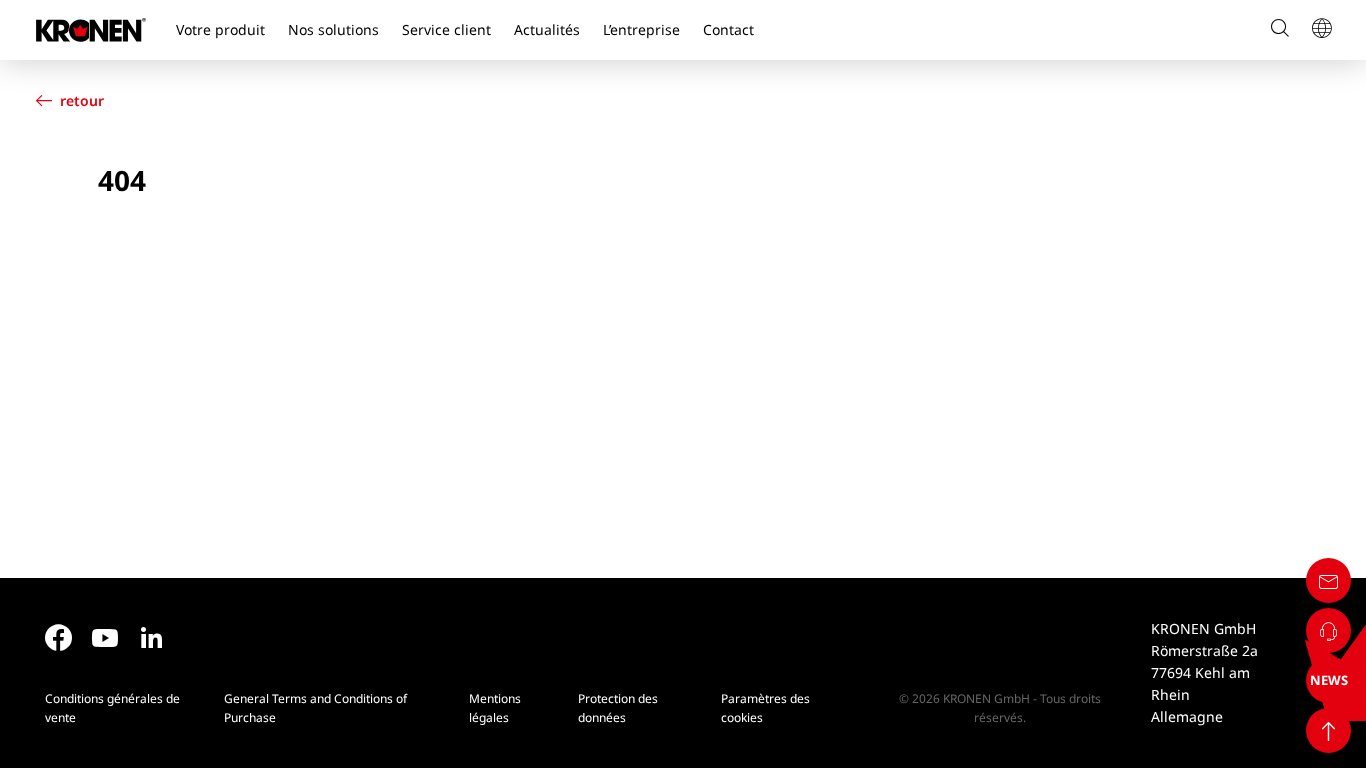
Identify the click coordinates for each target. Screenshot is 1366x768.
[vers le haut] (1328, 730)
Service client (446, 29)
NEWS (1329, 680)
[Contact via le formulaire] (1328, 580)
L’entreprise (641, 29)
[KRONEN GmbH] (91, 30)
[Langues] (1321, 30)
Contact (728, 29)
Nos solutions (333, 29)
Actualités (547, 29)
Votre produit (220, 29)
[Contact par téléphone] (1328, 630)
